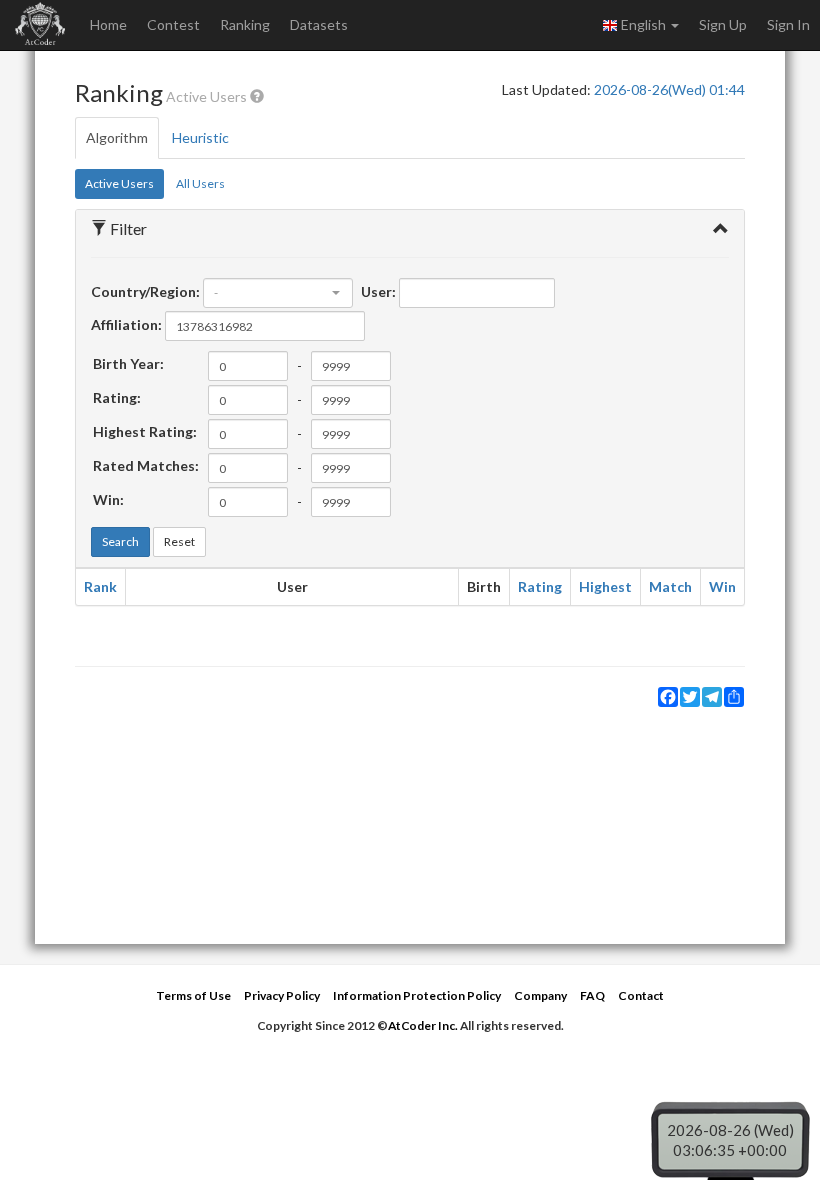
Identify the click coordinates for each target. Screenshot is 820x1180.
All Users (200, 183)
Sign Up (723, 24)
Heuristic (200, 137)
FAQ (592, 995)
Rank (100, 586)
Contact (641, 995)
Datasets (319, 24)
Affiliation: (126, 324)
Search (120, 541)
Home (108, 24)
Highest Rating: (145, 431)
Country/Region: (145, 291)
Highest (605, 586)
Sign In (788, 24)
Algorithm (117, 137)
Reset (179, 541)
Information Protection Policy (417, 995)
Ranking (245, 24)
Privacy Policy (282, 995)
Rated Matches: (146, 465)
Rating (540, 586)
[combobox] (278, 293)
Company (540, 995)
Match (670, 586)
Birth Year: (128, 363)
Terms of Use (193, 995)
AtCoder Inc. (423, 1025)
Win (722, 586)
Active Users (119, 183)
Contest (173, 24)
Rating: (117, 397)
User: (378, 291)
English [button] (643, 24)
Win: (108, 499)
